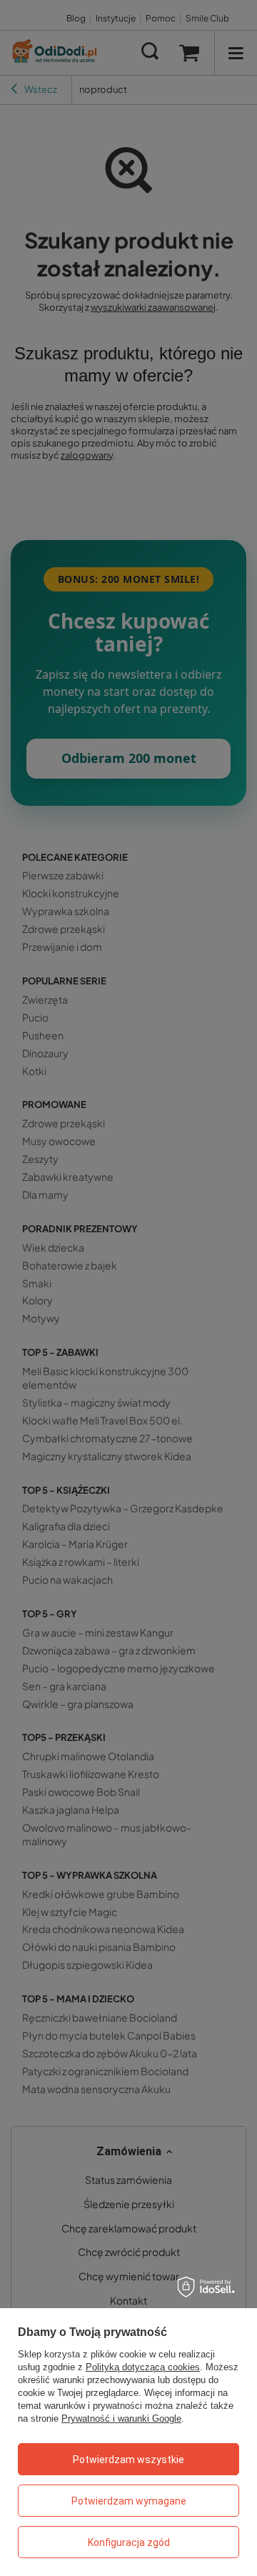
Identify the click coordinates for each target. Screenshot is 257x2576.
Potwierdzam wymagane (129, 2501)
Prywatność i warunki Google (121, 2418)
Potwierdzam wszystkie (128, 2460)
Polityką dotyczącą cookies (143, 2367)
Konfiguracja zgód (129, 2542)
